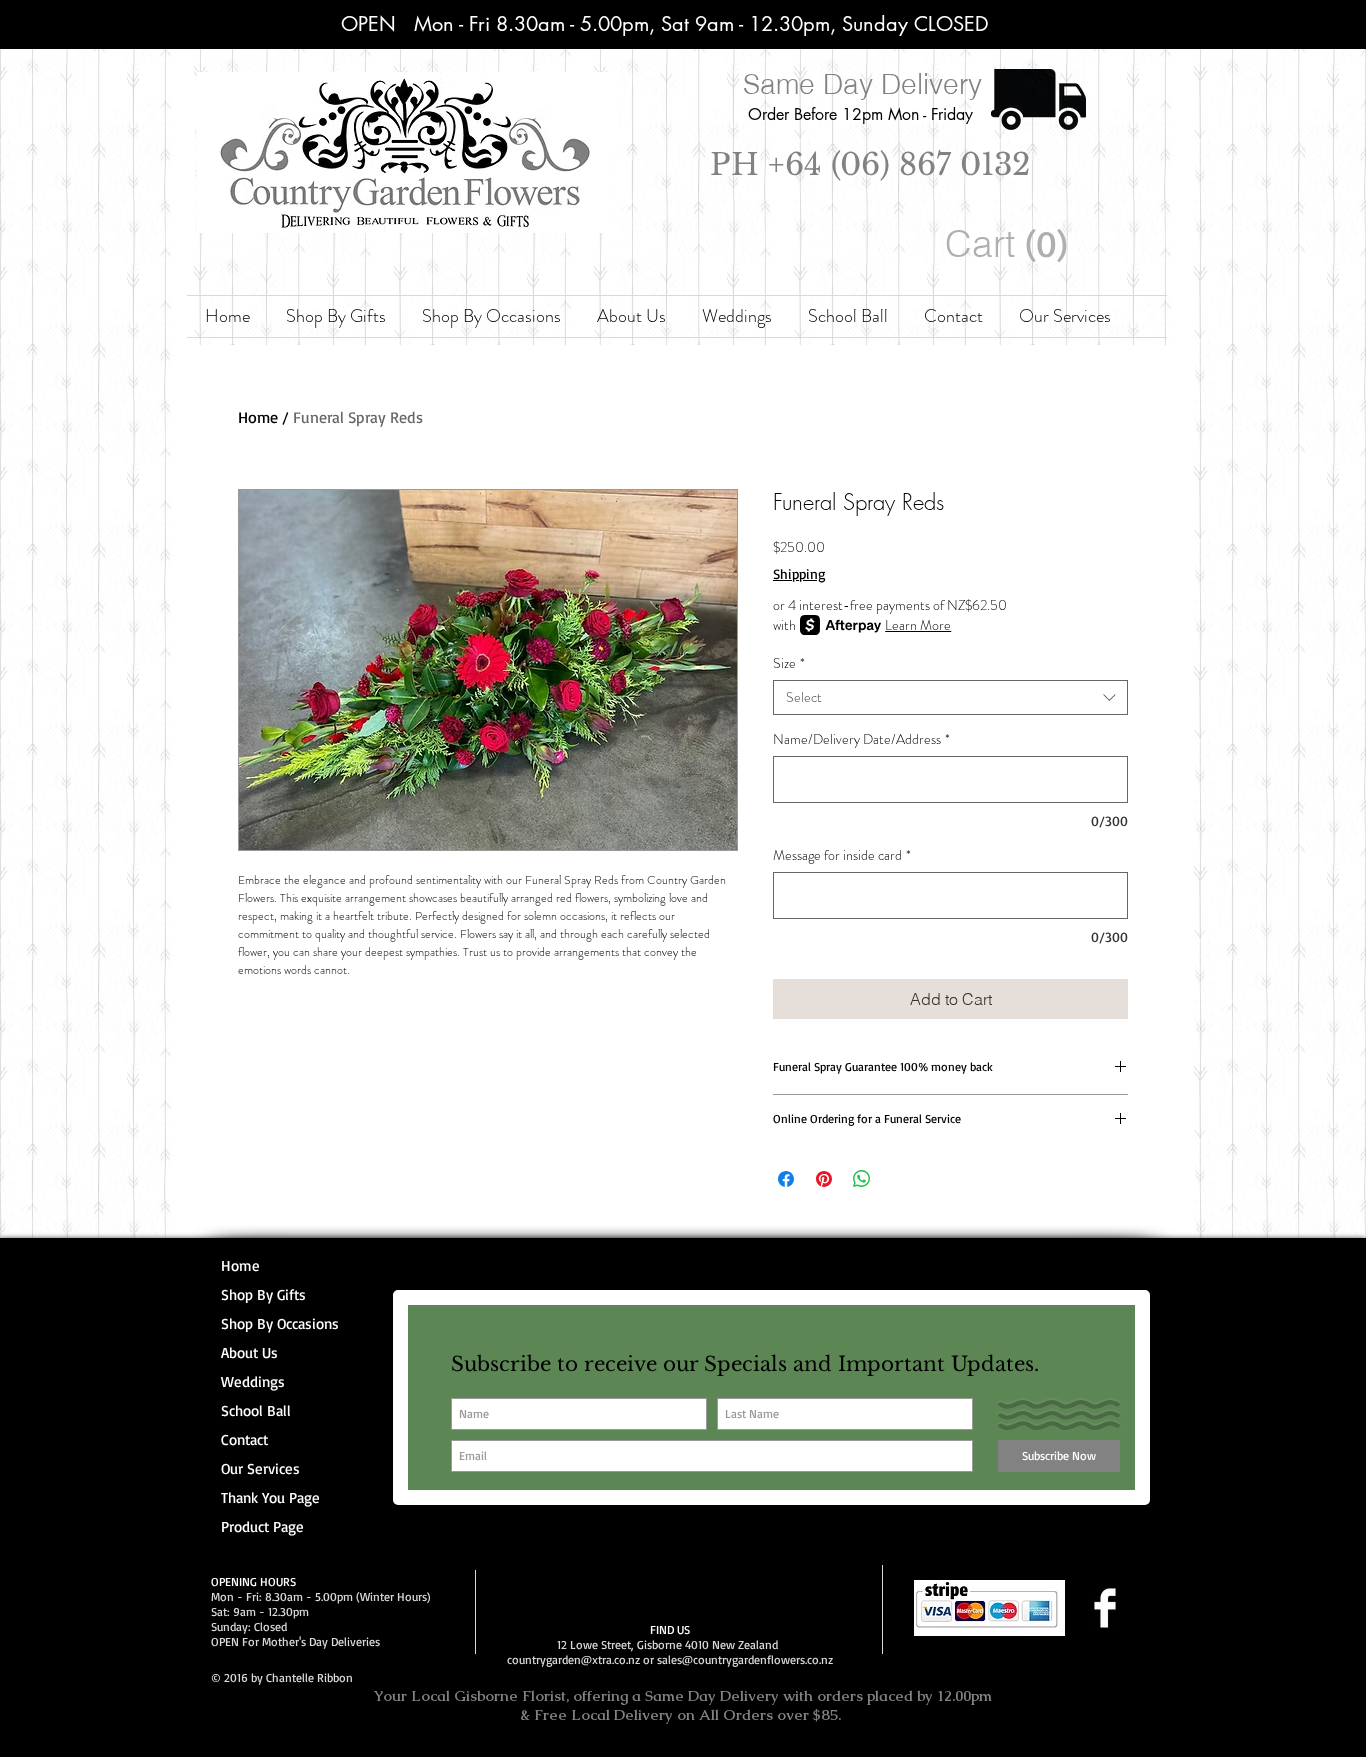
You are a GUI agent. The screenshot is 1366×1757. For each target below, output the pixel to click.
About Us (249, 1352)
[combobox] (950, 697)
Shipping (799, 573)
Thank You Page (270, 1497)
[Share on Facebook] (786, 1179)
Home (258, 417)
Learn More (918, 625)
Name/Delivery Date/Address (861, 739)
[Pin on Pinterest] (824, 1179)
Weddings (253, 1381)
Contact (244, 1439)
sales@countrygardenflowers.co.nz (745, 1659)
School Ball (256, 1410)
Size (789, 663)
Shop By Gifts (263, 1294)
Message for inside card (842, 855)
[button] (1010, 244)
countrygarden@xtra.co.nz (573, 1659)
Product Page (262, 1526)
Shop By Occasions (280, 1323)
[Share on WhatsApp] (862, 1179)
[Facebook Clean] (1105, 1608)
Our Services (260, 1468)
